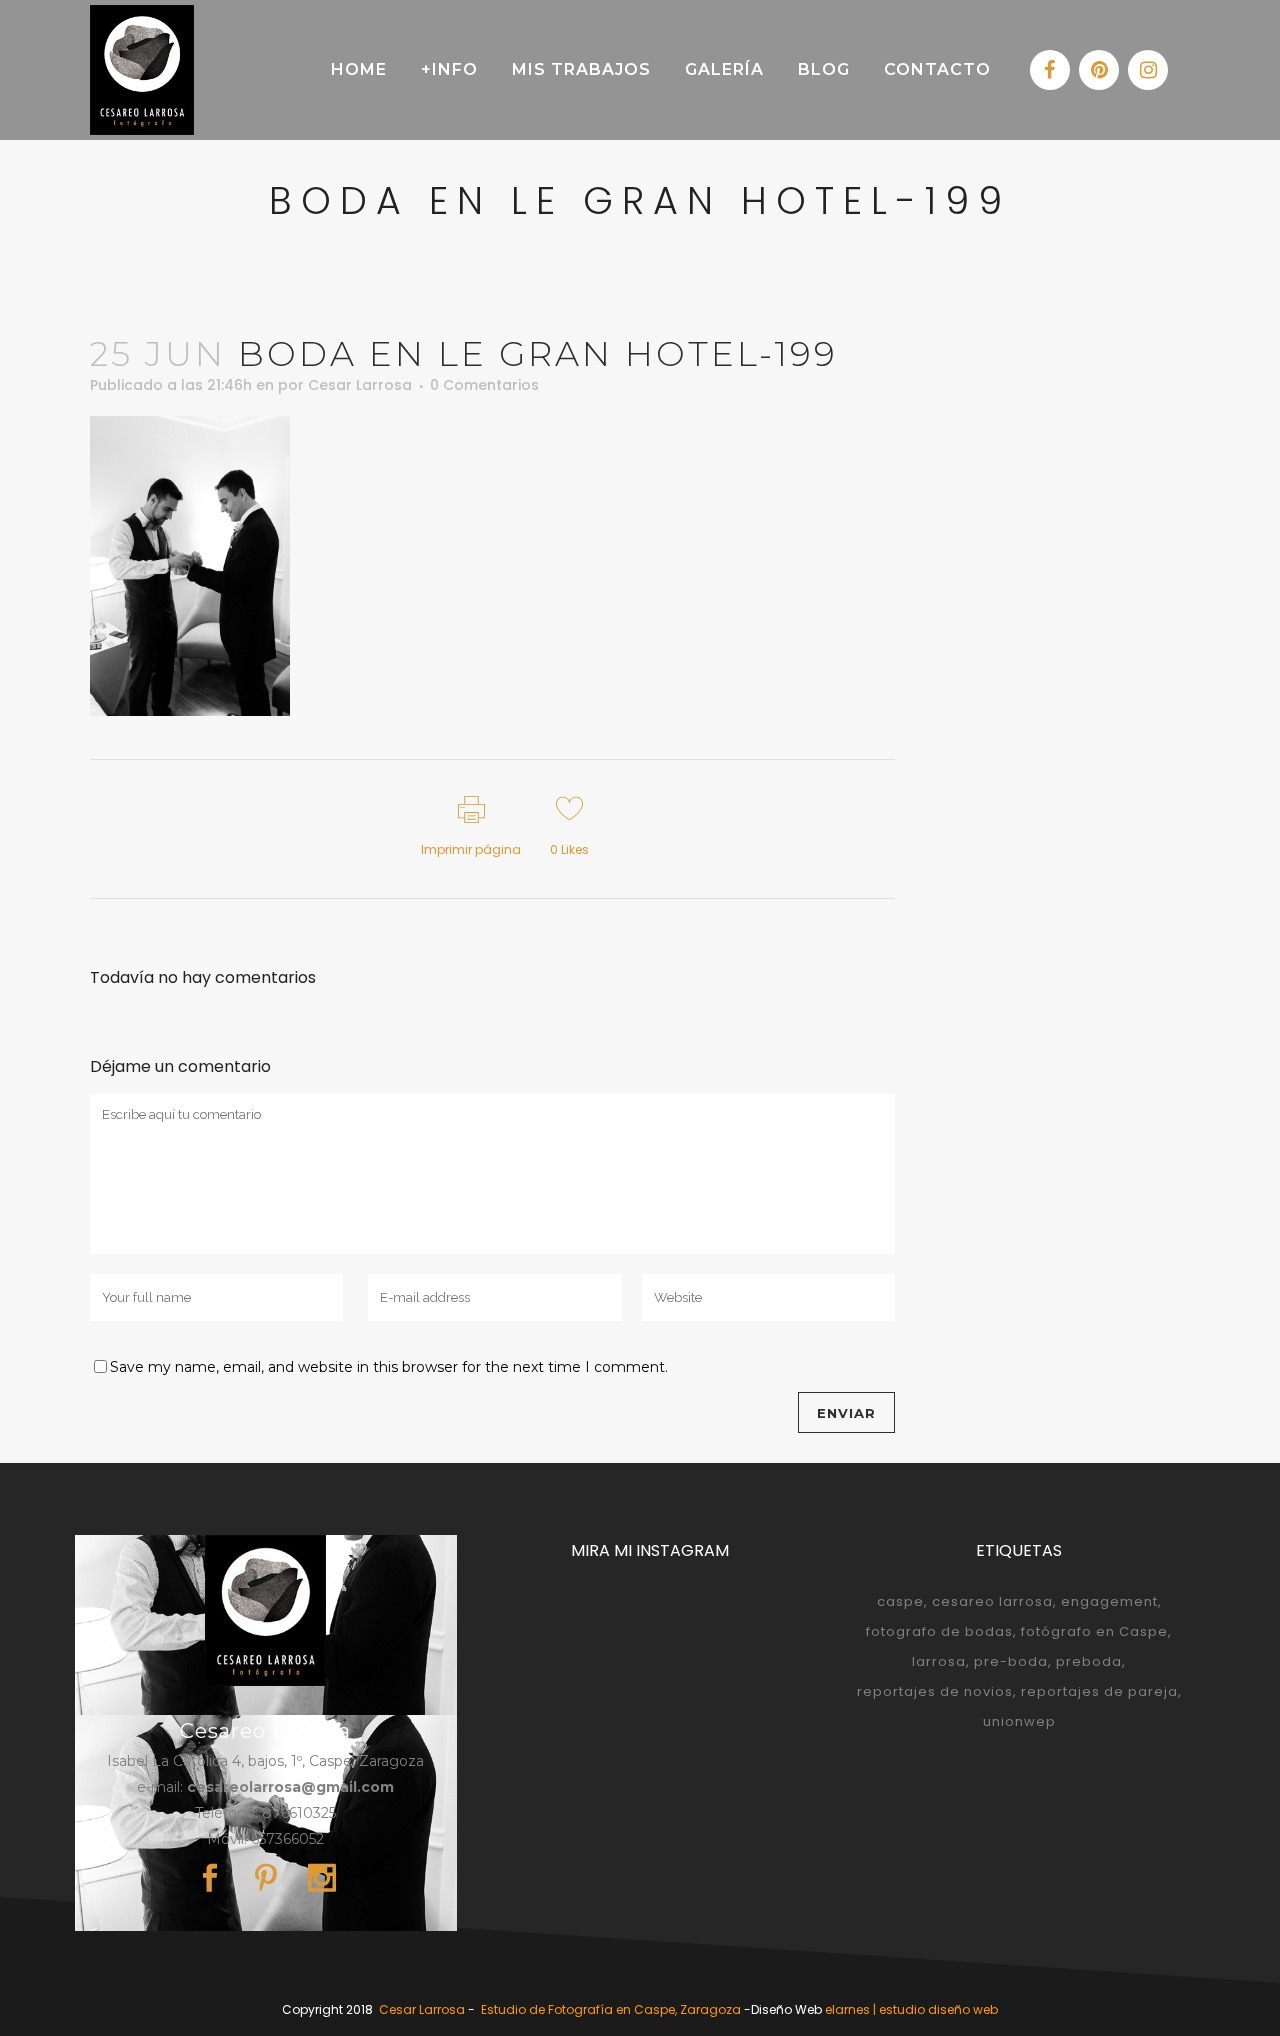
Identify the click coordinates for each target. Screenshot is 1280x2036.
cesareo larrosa (992, 1601)
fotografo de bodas (939, 1631)
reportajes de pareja (1099, 1691)
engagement (1109, 1601)
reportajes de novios (935, 1691)
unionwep (1019, 1721)
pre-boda (1011, 1661)
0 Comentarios (484, 385)
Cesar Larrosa (360, 385)
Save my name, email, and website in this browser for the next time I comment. (389, 1367)
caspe (900, 1601)
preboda (1089, 1661)
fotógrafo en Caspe (1094, 1631)
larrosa (939, 1661)
